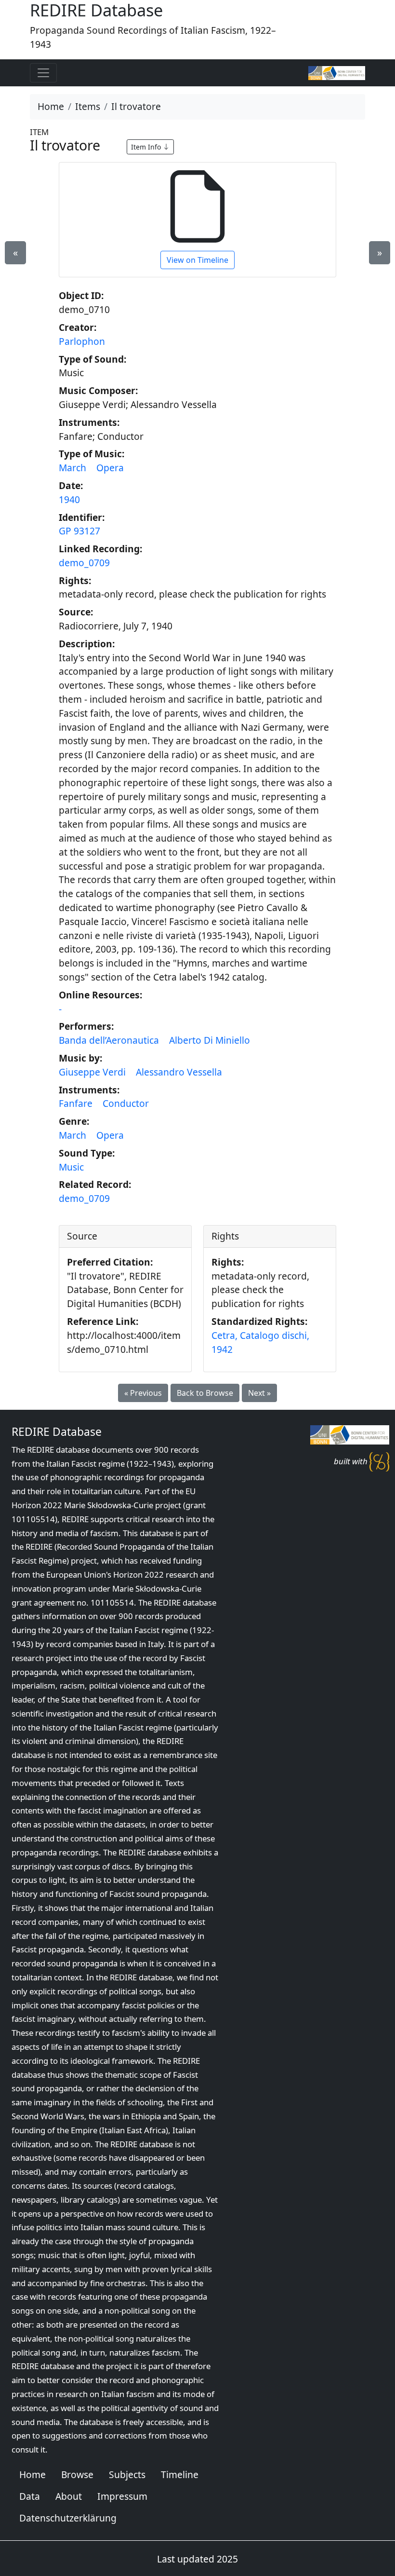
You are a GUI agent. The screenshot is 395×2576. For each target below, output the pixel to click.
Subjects (127, 2474)
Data (30, 2496)
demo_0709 (84, 563)
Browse (77, 2474)
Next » (259, 1393)
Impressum (122, 2496)
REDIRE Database (57, 1432)
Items (88, 106)
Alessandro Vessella (179, 1072)
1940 (69, 499)
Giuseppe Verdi (92, 1072)
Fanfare (76, 1103)
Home (51, 106)
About (69, 2496)
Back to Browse (205, 1393)
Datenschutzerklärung (68, 2518)
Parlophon (82, 341)
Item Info (147, 147)
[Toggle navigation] (43, 73)
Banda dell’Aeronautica (109, 1040)
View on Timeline (197, 260)
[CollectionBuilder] (379, 1461)
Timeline (180, 2474)
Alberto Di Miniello (210, 1040)
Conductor (126, 1103)
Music (71, 1167)
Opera (110, 468)
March (72, 468)
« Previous (143, 1393)
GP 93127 (79, 531)
